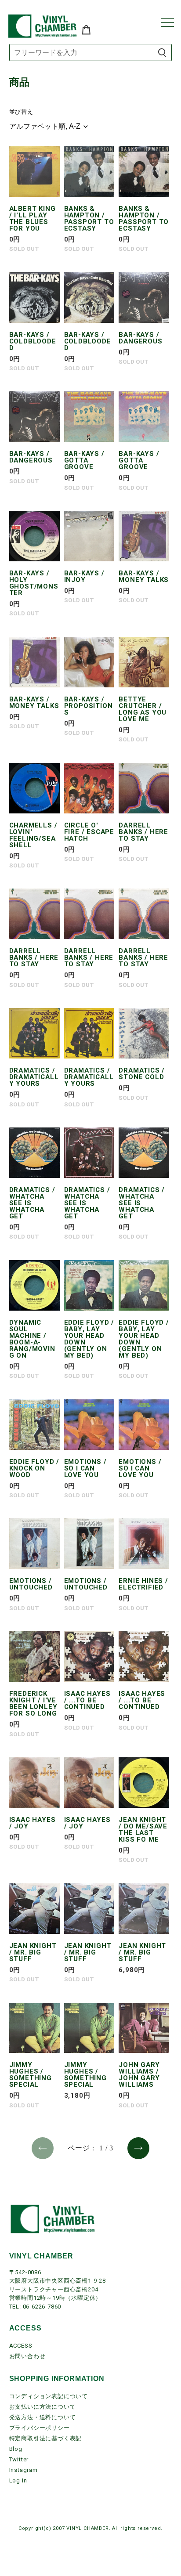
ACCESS (21, 2346)
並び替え (21, 112)
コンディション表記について (49, 2396)
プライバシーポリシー (40, 2428)
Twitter (19, 2459)
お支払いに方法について (43, 2407)
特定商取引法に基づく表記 (46, 2438)
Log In (18, 2480)
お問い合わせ (27, 2356)
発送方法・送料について (43, 2417)
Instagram (24, 2470)
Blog (16, 2449)
